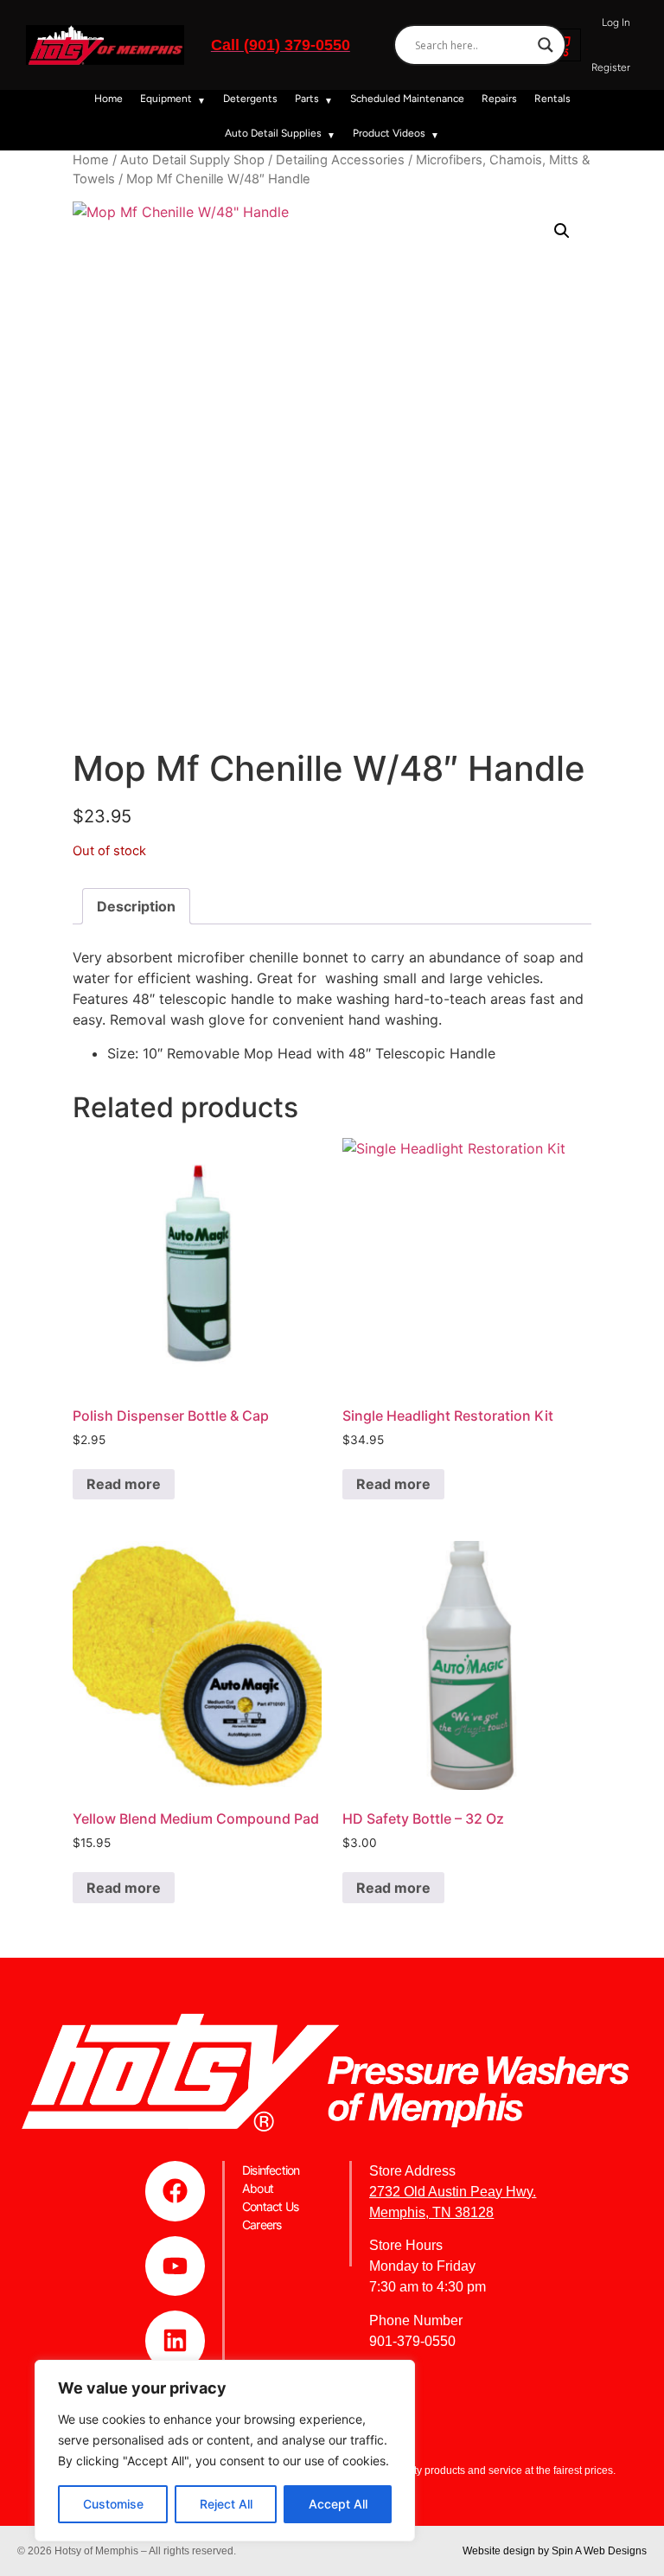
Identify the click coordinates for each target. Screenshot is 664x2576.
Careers (262, 2224)
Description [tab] (136, 906)
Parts (307, 99)
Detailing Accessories (340, 160)
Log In (616, 22)
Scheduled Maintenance (407, 99)
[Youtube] (176, 2266)
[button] (562, 231)
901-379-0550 (412, 2341)
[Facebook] (176, 2191)
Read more (124, 1484)
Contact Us (270, 2206)
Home (109, 99)
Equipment (166, 99)
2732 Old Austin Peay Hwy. (453, 2192)
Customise (113, 2504)
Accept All (338, 2504)
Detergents (250, 99)
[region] (225, 2451)
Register (611, 67)
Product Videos (389, 133)
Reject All (226, 2504)
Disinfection (271, 2170)
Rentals (552, 99)
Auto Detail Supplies (273, 133)
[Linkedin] (176, 2341)
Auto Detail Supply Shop (192, 160)
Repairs (499, 99)
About (258, 2188)
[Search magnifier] (546, 45)
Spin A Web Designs (599, 2551)
